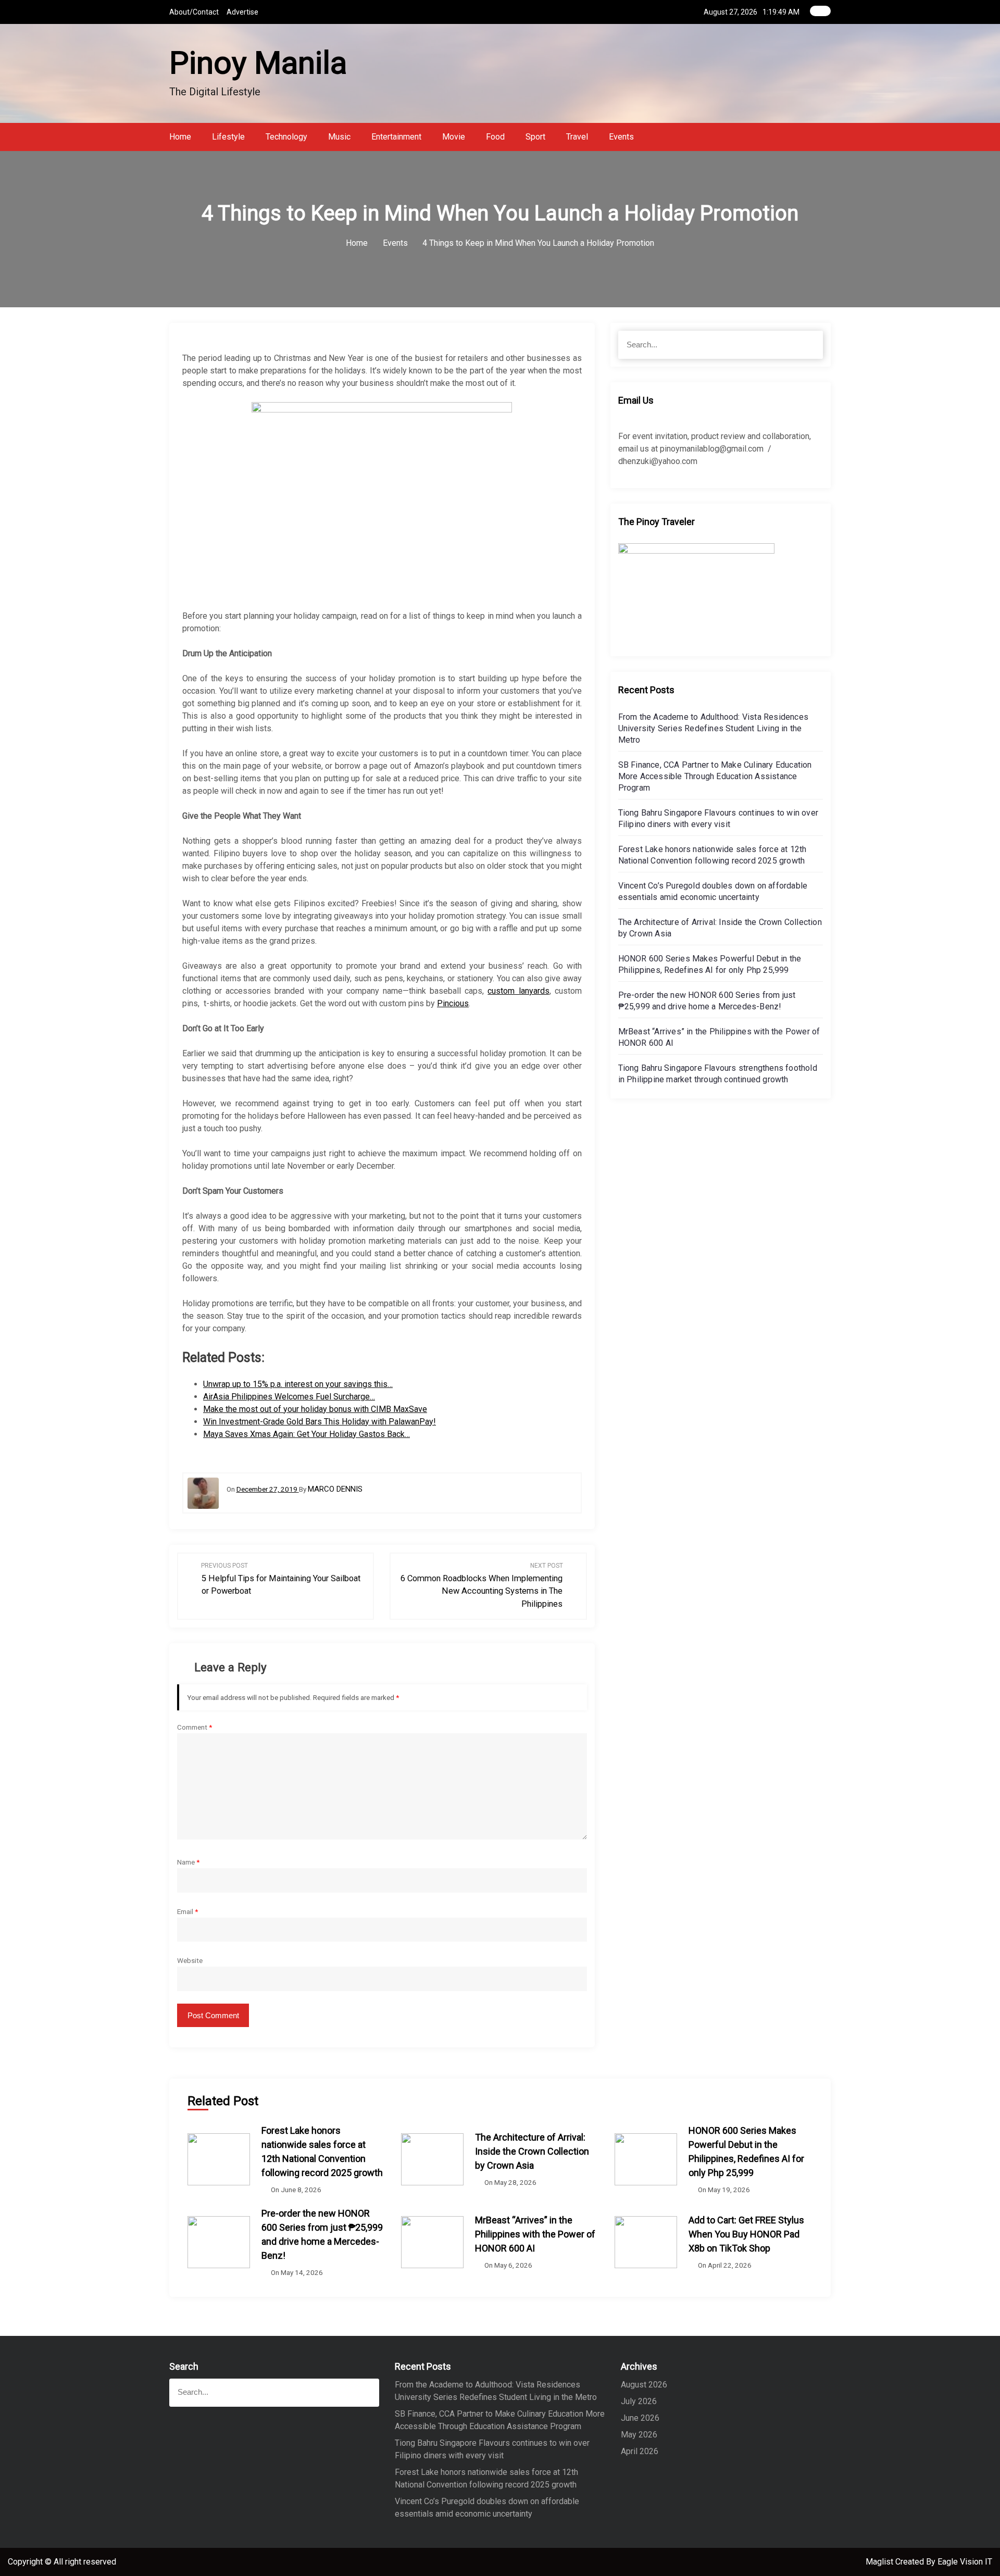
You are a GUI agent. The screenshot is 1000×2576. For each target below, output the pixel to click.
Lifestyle (228, 137)
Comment (195, 1727)
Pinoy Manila (258, 63)
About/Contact (194, 12)
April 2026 (640, 2451)
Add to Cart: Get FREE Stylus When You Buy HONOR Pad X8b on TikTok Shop (746, 2234)
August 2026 (644, 2385)
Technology (286, 137)
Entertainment (396, 137)
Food (495, 137)
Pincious (453, 1003)
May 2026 (639, 2435)
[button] (828, 137)
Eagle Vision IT (965, 2562)
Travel (577, 137)
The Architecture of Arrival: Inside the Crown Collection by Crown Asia (532, 2151)
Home (180, 137)
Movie (454, 137)
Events (621, 137)
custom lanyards (518, 991)
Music (339, 137)
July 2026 (639, 2401)
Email (187, 1911)
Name (188, 1862)
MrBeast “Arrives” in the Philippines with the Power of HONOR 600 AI (535, 2234)
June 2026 (640, 2418)
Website (190, 1960)
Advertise (242, 12)
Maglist (880, 2562)
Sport (535, 137)
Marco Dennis (335, 1489)
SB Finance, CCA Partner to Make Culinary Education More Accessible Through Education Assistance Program (715, 776)
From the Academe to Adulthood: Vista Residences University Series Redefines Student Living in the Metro (713, 728)
